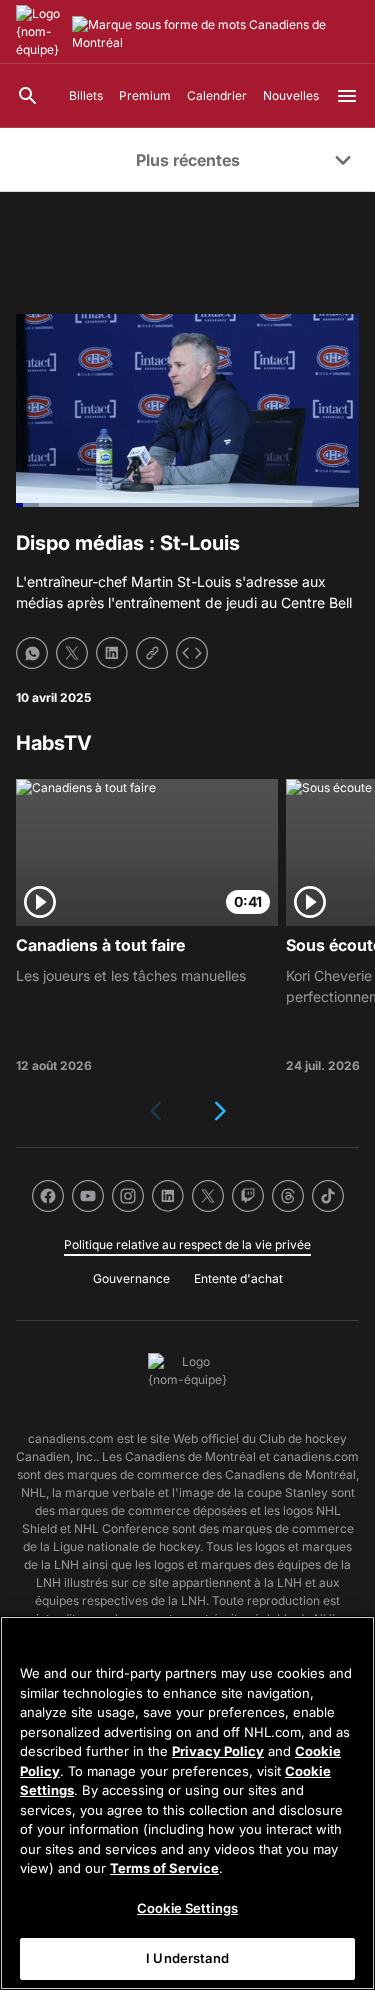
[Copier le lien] (152, 653)
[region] (187, 1803)
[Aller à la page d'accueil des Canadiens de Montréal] (40, 32)
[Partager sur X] (72, 653)
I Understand (187, 1958)
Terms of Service (164, 1868)
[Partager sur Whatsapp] (32, 653)
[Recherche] (28, 96)
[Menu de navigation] (347, 96)
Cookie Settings (187, 1908)
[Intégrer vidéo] (192, 653)
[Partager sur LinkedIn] (112, 653)
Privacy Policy (218, 1751)
